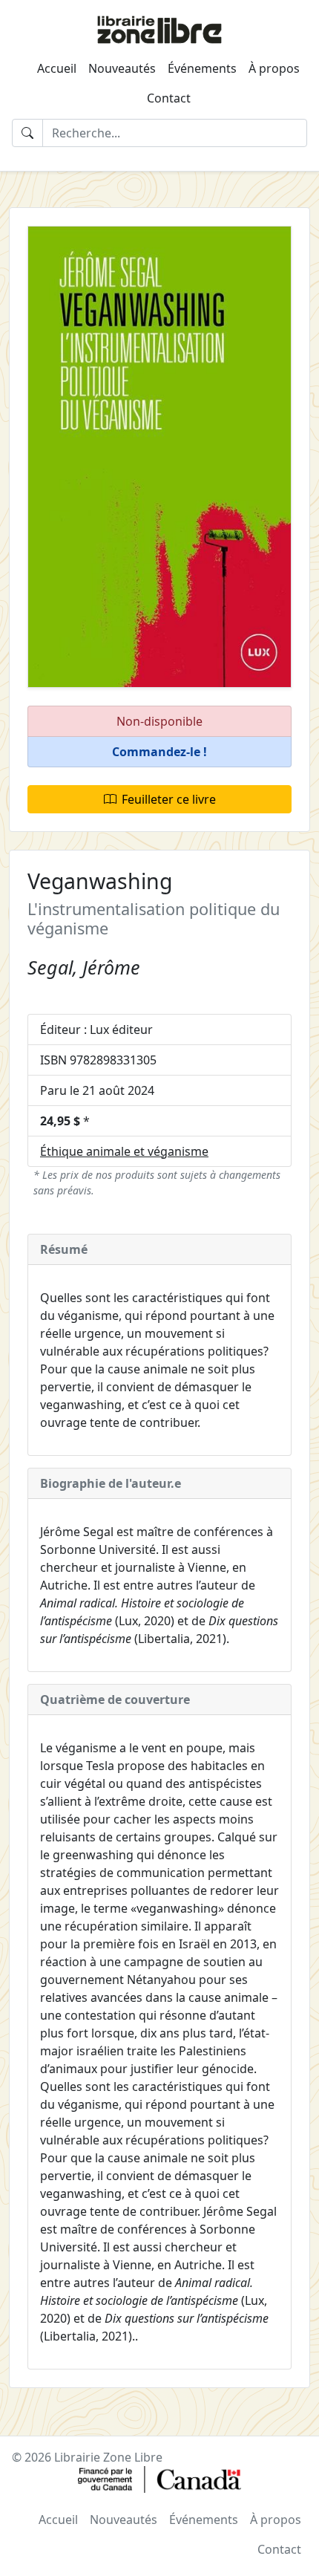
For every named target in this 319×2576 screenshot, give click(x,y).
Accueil (57, 68)
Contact (169, 98)
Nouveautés (122, 68)
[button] (159, 752)
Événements (202, 68)
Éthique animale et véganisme (124, 1151)
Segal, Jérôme (84, 967)
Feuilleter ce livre (169, 799)
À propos (274, 68)
